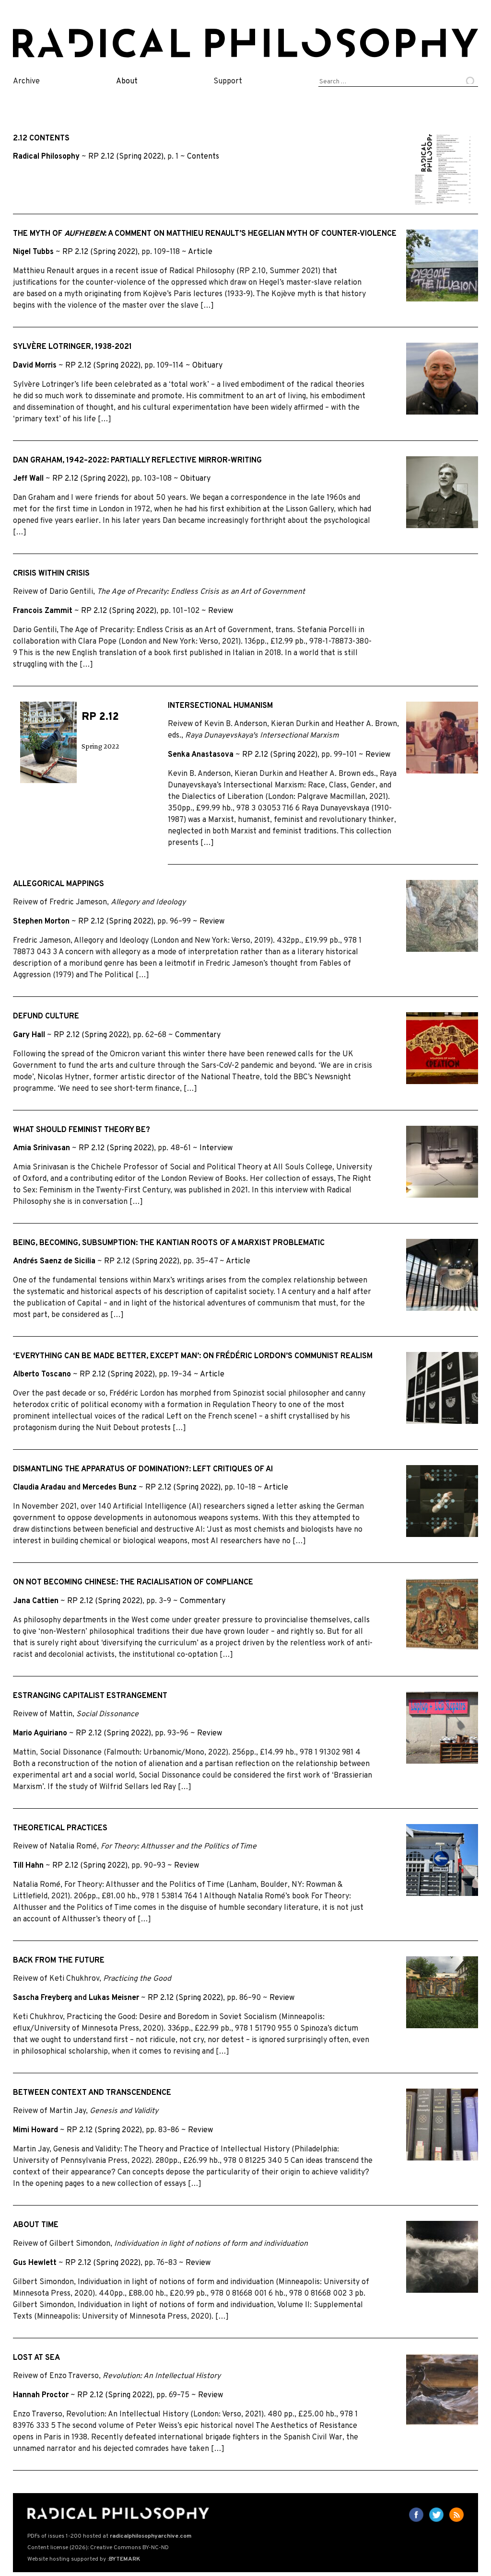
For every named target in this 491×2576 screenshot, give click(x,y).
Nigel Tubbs (33, 252)
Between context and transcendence (92, 2093)
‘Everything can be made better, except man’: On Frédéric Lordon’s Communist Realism (193, 1356)
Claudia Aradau (39, 1488)
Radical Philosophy (46, 157)
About (127, 81)
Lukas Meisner (114, 1998)
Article (200, 252)
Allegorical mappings (58, 884)
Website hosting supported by (84, 2559)
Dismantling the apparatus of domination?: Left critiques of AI (143, 1469)
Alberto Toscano (42, 1375)
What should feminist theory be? (82, 1130)
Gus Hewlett (35, 2263)
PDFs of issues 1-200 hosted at (109, 2536)
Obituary (207, 366)
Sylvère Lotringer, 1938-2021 (72, 347)
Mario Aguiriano (40, 1733)
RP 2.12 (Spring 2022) (126, 157)
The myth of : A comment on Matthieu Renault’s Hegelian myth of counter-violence (205, 234)
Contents (203, 157)
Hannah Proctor (41, 2395)
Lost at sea (36, 2358)
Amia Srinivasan (41, 1148)
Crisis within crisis (51, 574)
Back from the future (59, 1961)
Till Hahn (28, 1866)
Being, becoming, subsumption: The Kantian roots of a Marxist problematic (169, 1243)
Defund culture (46, 1017)
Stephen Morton (41, 922)
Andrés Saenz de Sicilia (54, 1261)
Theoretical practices (60, 1828)
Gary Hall (29, 1035)
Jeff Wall (28, 479)
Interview (216, 1148)
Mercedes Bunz (110, 1488)
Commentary (198, 1035)
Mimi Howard (35, 2130)
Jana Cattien (36, 1601)
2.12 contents (41, 139)
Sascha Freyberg (42, 1998)
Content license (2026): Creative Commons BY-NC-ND (98, 2548)
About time (36, 2225)
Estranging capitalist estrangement (90, 1696)
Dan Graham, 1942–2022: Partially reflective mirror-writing (137, 461)
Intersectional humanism (220, 706)
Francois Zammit (43, 611)
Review (221, 611)
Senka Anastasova (201, 755)
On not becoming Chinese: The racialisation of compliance (133, 1583)
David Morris (35, 366)
